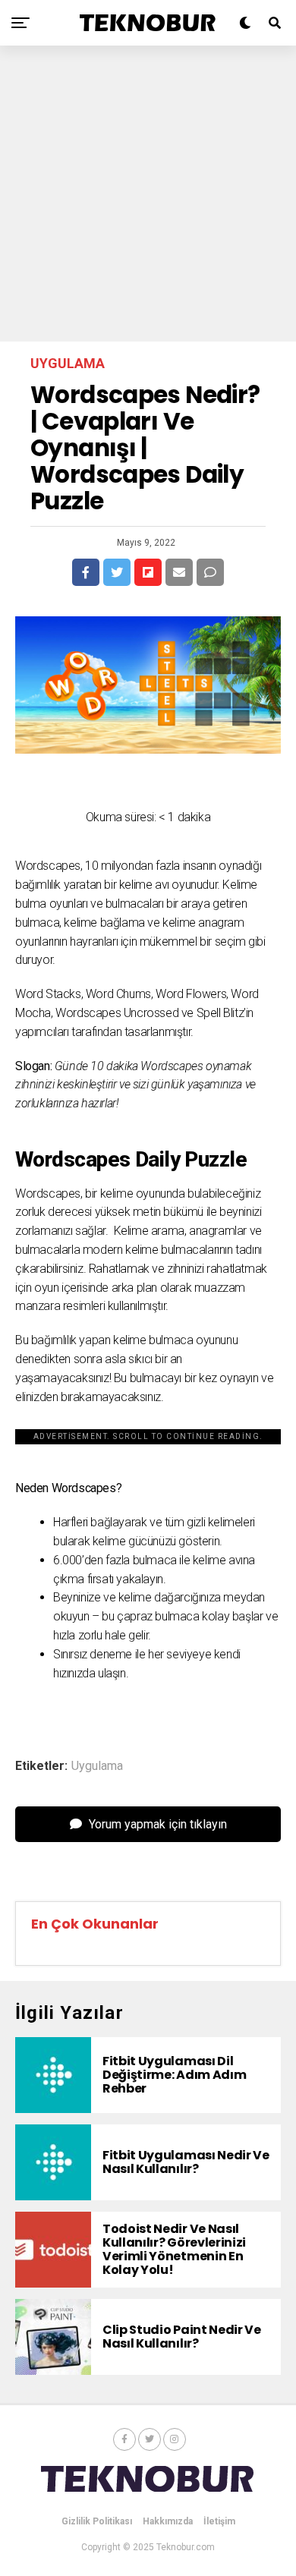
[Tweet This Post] (117, 572)
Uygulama (97, 1766)
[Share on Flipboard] (148, 572)
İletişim (219, 2521)
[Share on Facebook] (86, 572)
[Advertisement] (148, 194)
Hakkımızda (168, 2521)
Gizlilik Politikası (97, 2521)
